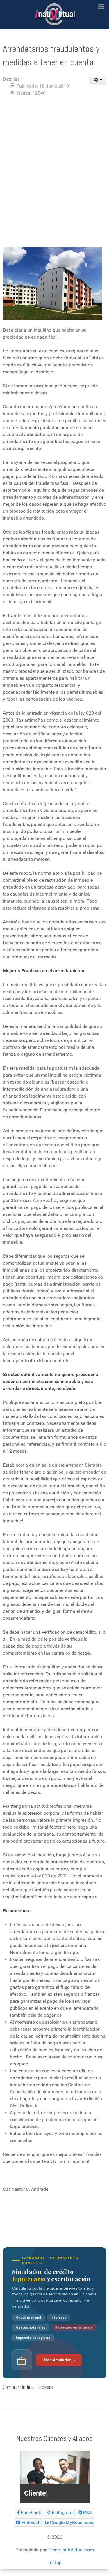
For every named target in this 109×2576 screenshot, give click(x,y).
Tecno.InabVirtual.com (71, 2550)
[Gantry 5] (54, 15)
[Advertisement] (54, 158)
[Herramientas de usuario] (98, 80)
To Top (54, 2563)
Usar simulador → (59, 2360)
